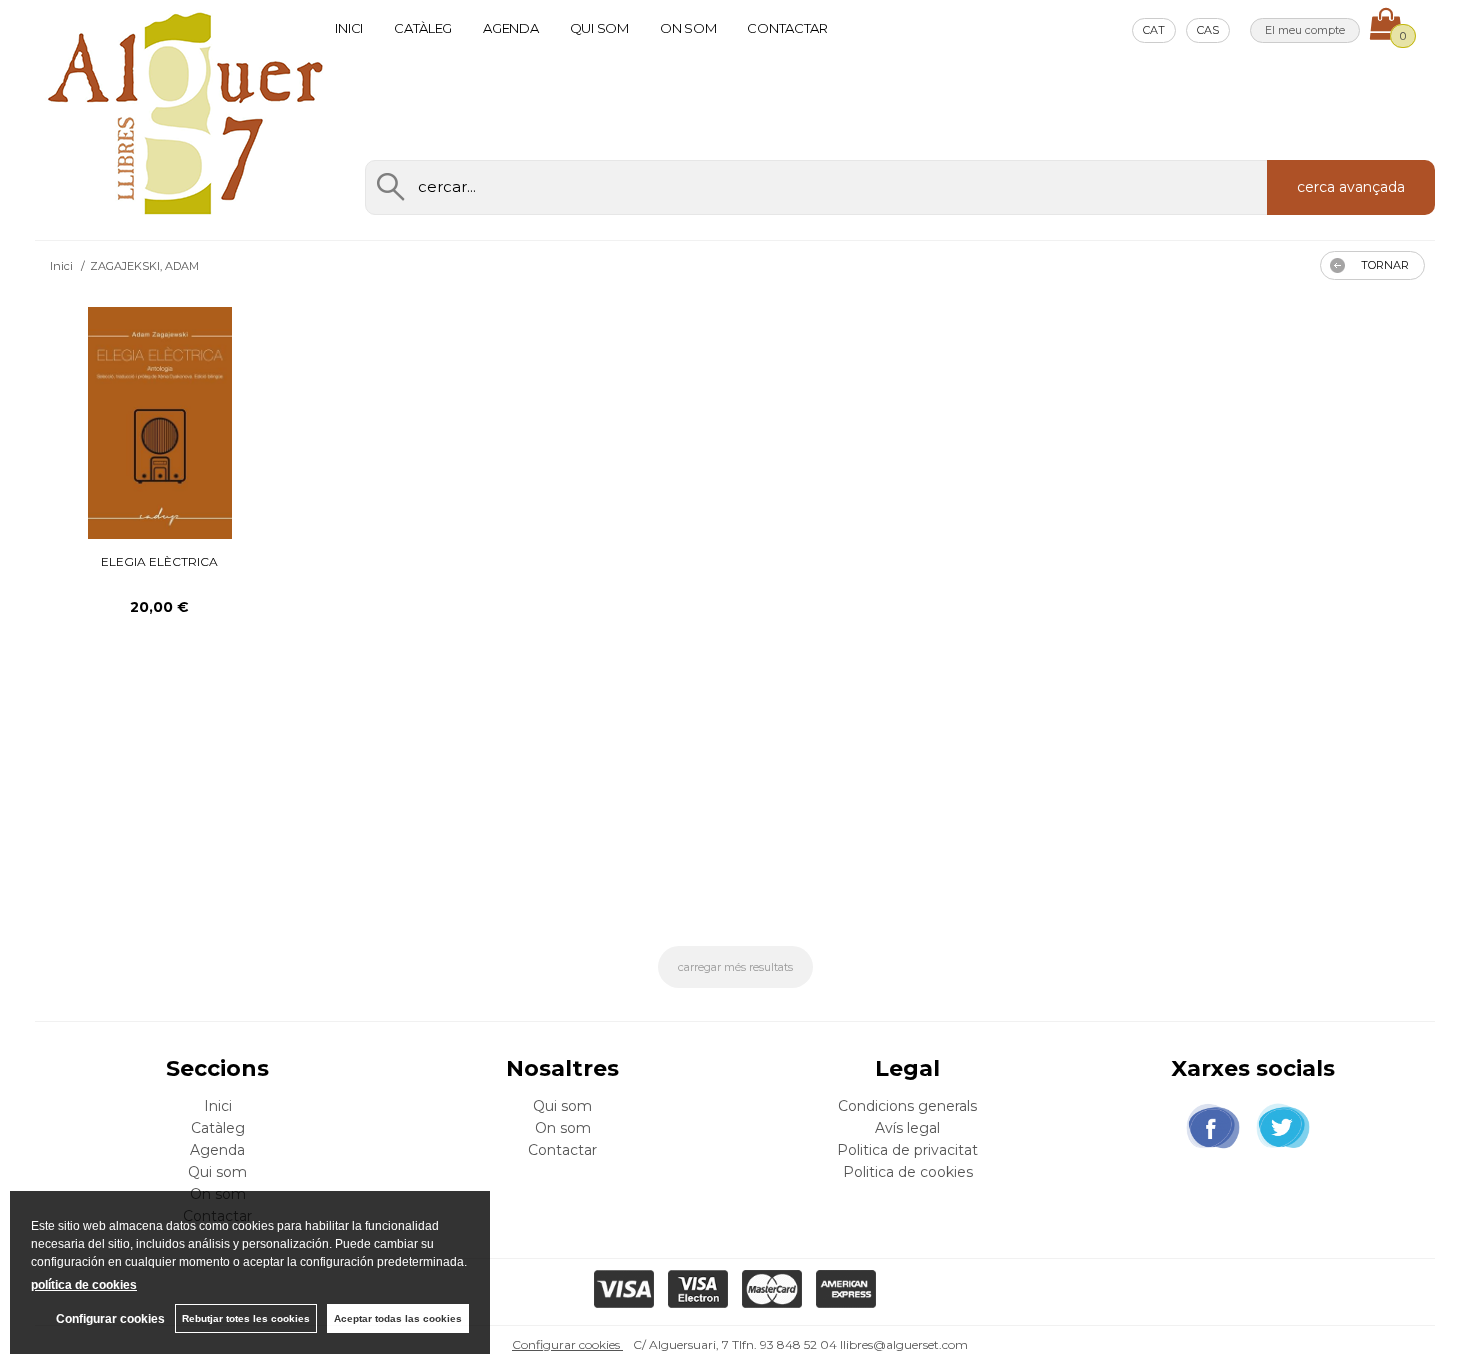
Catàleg (423, 28)
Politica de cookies (908, 1172)
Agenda (510, 28)
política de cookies (84, 1285)
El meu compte (1305, 30)
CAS (1208, 30)
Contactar (787, 28)
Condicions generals (907, 1106)
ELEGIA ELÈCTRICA (159, 561)
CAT (1154, 30)
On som (688, 28)
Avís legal (907, 1128)
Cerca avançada (1351, 187)
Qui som (599, 28)
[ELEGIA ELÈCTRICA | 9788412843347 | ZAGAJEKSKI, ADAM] (160, 423)
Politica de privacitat (907, 1150)
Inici (349, 28)
